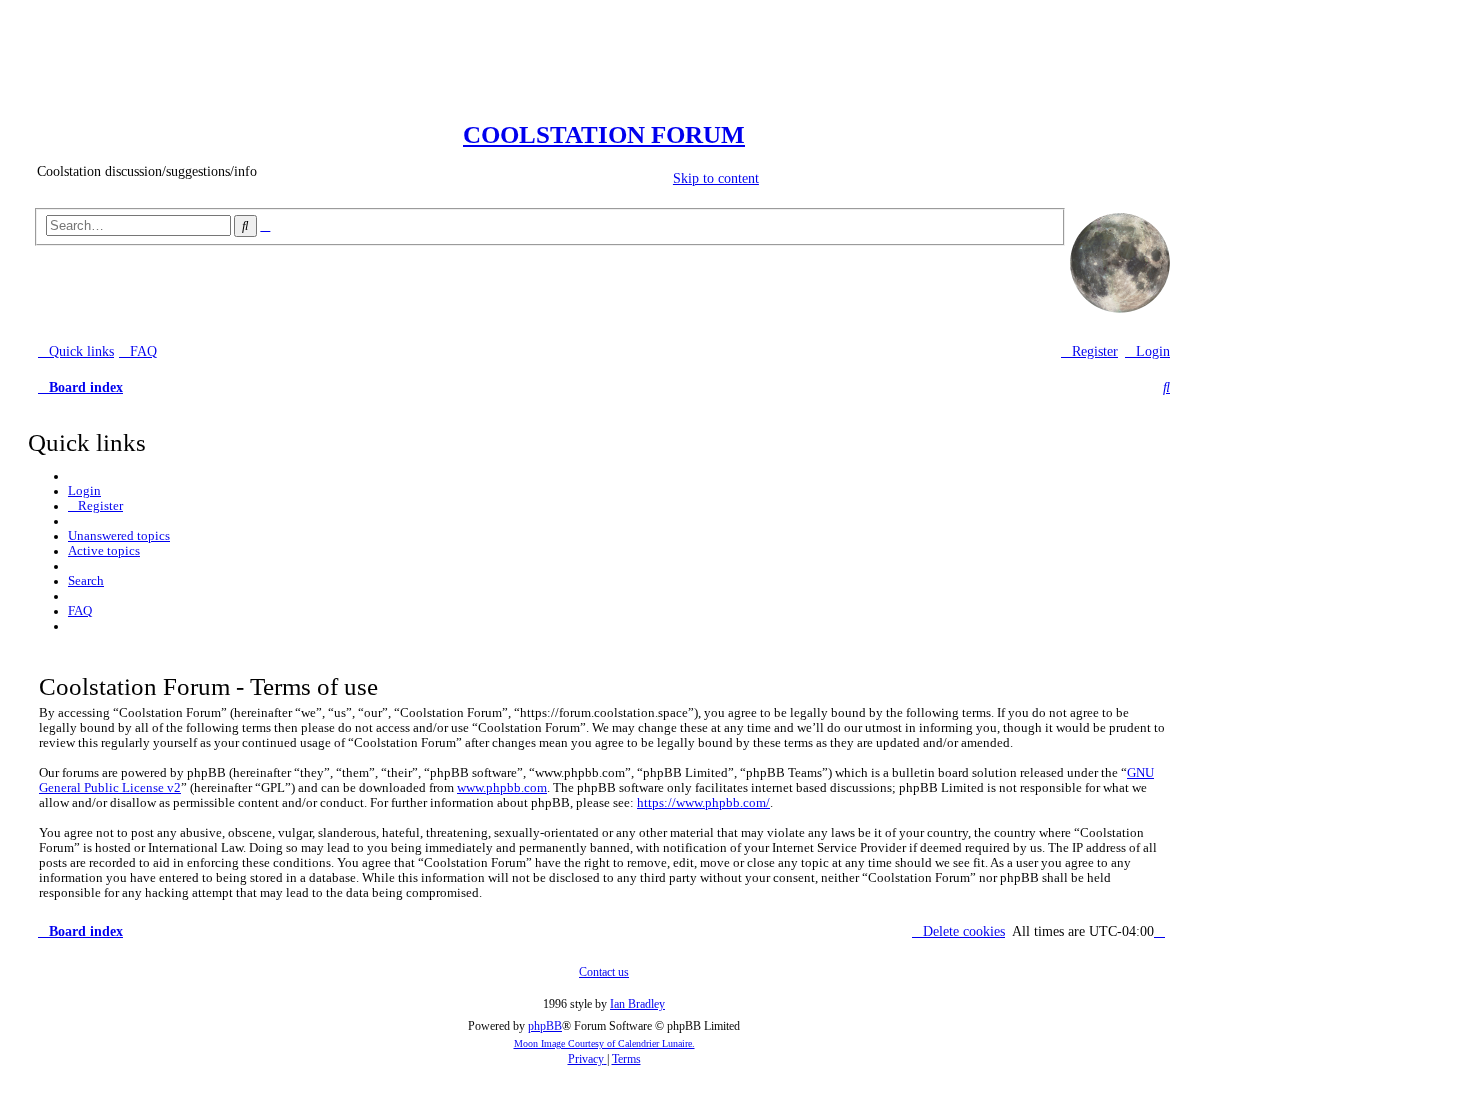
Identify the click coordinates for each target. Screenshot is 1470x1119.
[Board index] (604, 108)
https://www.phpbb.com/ (703, 803)
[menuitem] (138, 351)
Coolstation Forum (604, 134)
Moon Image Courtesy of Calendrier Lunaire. (604, 1043)
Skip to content (694, 178)
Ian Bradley (637, 1004)
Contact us (604, 972)
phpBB (545, 1026)
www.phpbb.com (502, 788)
